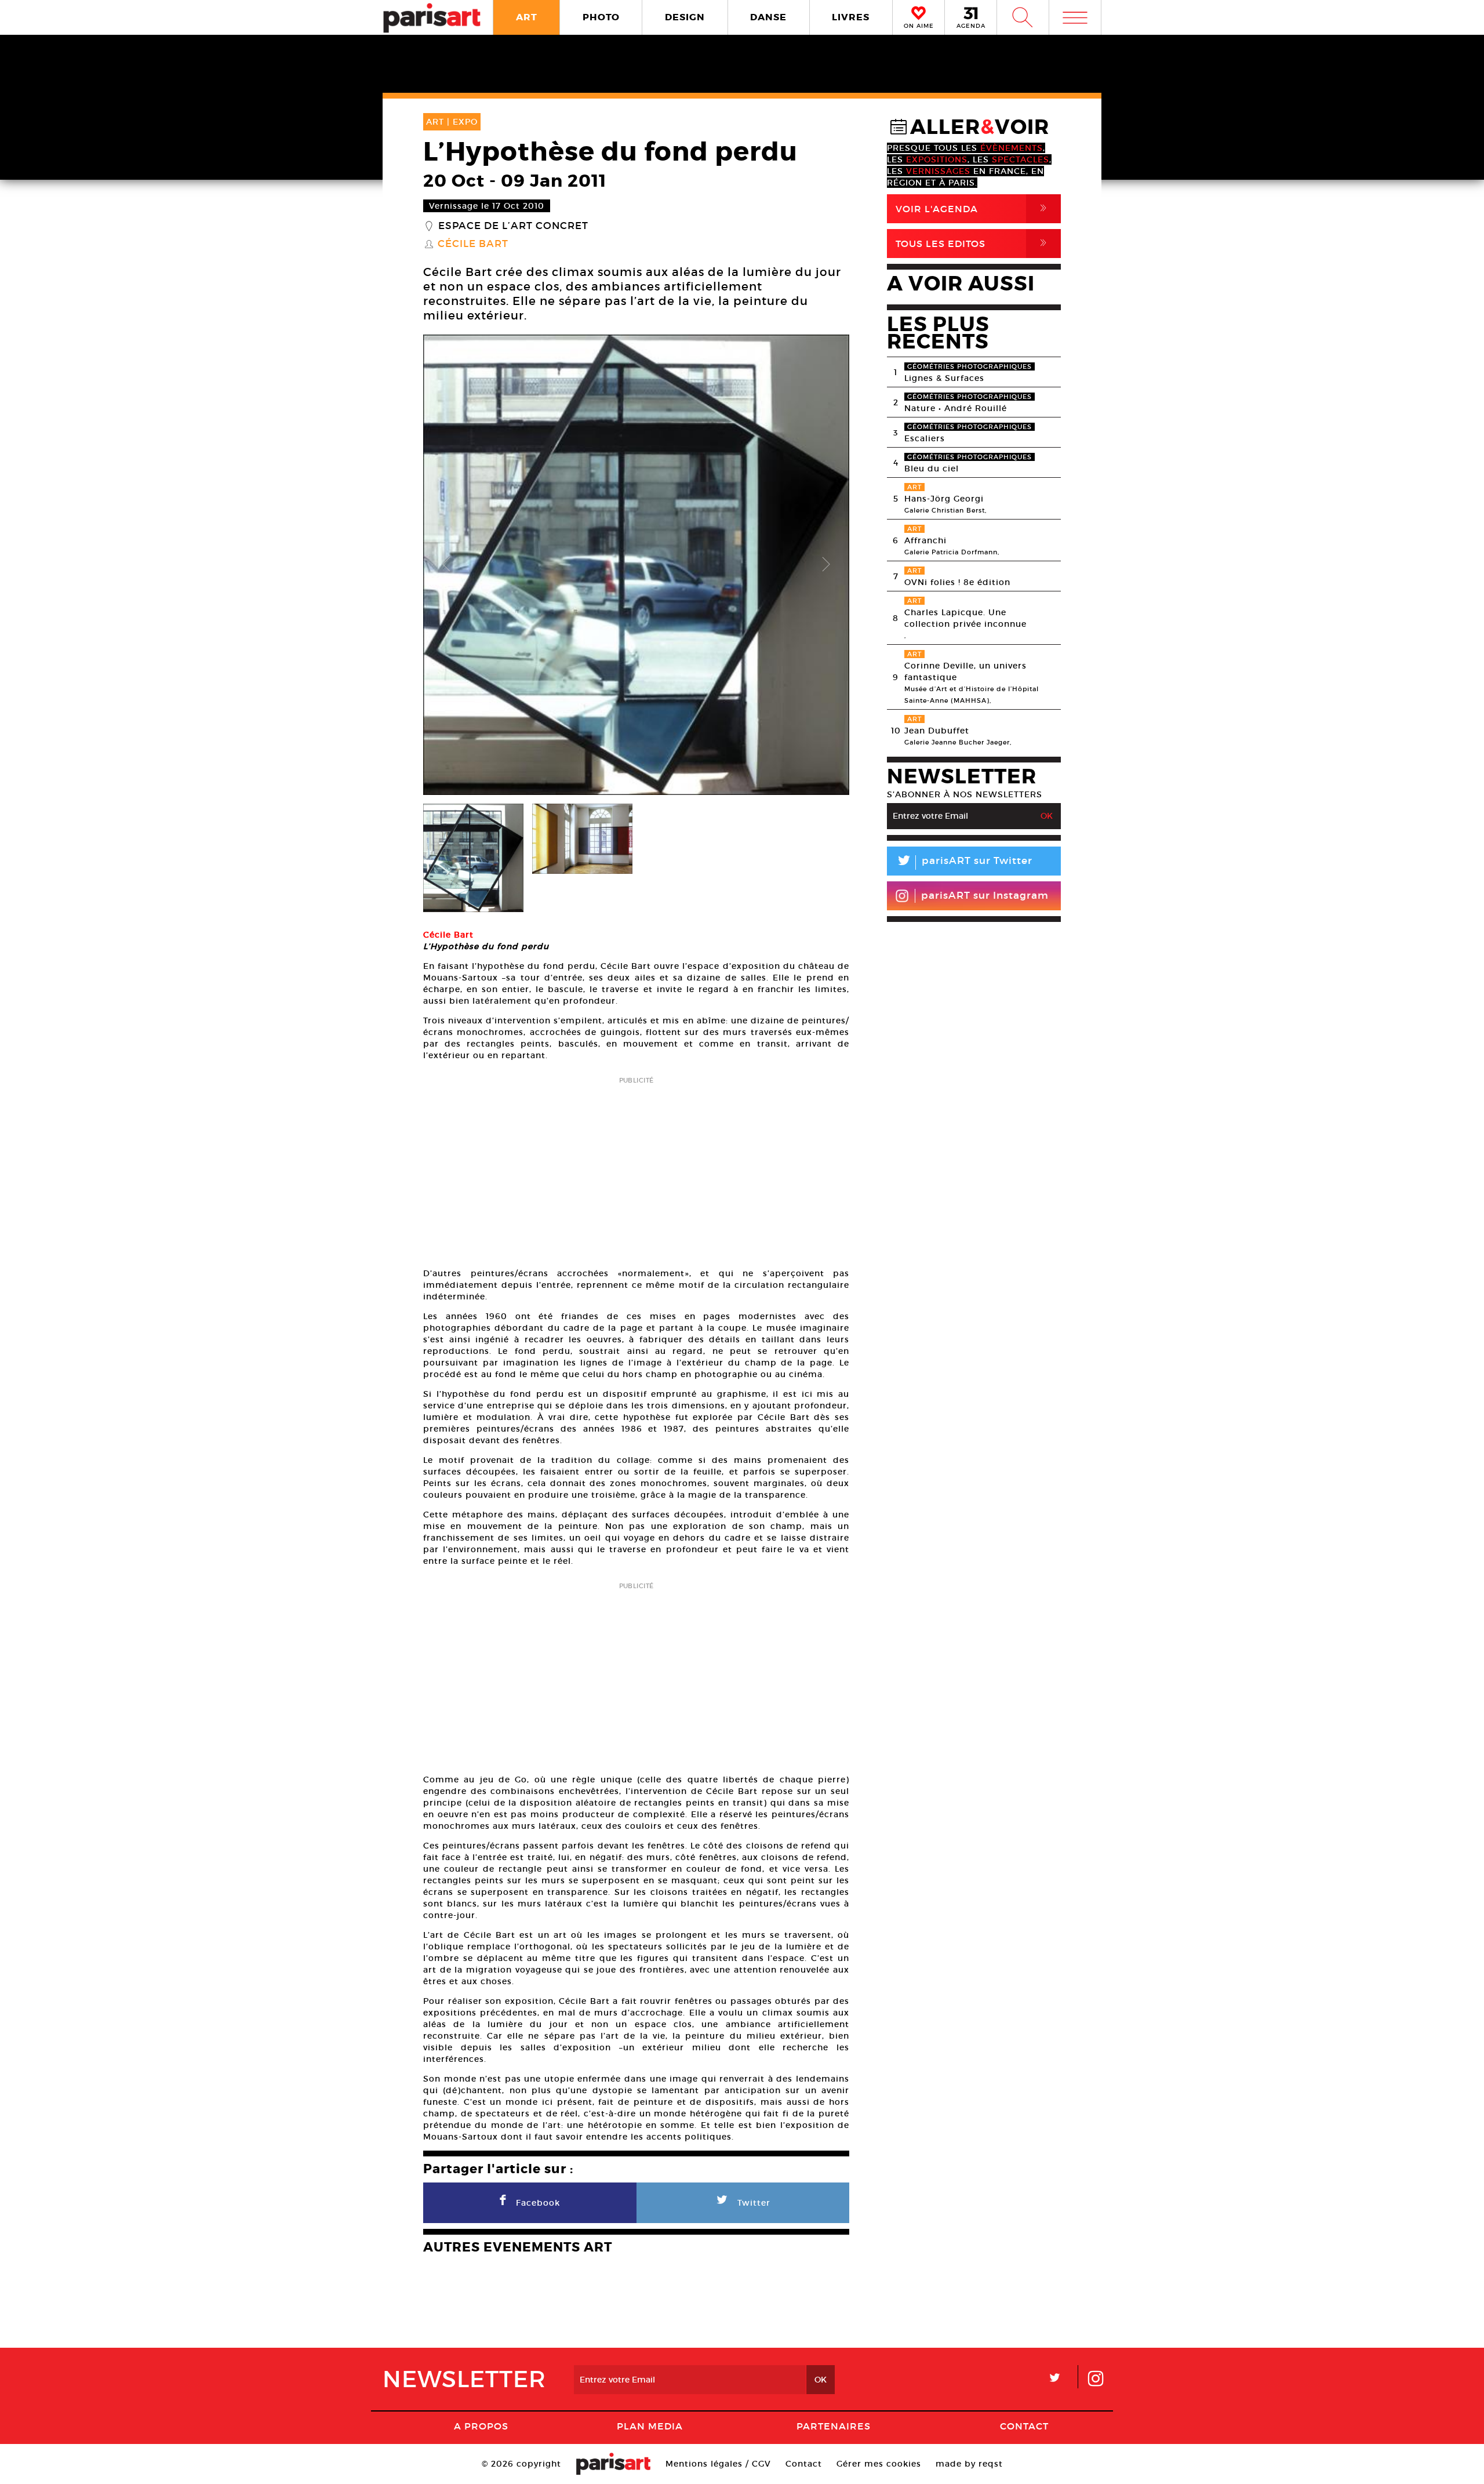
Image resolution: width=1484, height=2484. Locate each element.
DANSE (768, 17)
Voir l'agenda (973, 208)
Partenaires (834, 2426)
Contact (1024, 2426)
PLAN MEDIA (650, 2426)
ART (527, 17)
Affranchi (925, 540)
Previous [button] (446, 565)
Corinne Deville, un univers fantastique (965, 671)
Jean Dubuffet (937, 731)
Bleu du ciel (932, 469)
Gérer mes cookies (879, 2464)
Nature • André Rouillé (956, 408)
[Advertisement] (636, 1168)
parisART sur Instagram (985, 896)
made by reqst (969, 2464)
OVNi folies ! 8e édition (957, 582)
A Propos (481, 2426)
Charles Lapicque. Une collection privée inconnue (965, 618)
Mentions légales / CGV (718, 2464)
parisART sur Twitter (964, 863)
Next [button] (826, 565)
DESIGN (685, 17)
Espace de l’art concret (513, 226)
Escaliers (925, 438)
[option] (636, 565)
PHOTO (601, 17)
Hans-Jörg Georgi (944, 499)
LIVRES (851, 17)
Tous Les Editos (973, 243)
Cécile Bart (473, 244)
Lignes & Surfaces (944, 378)
